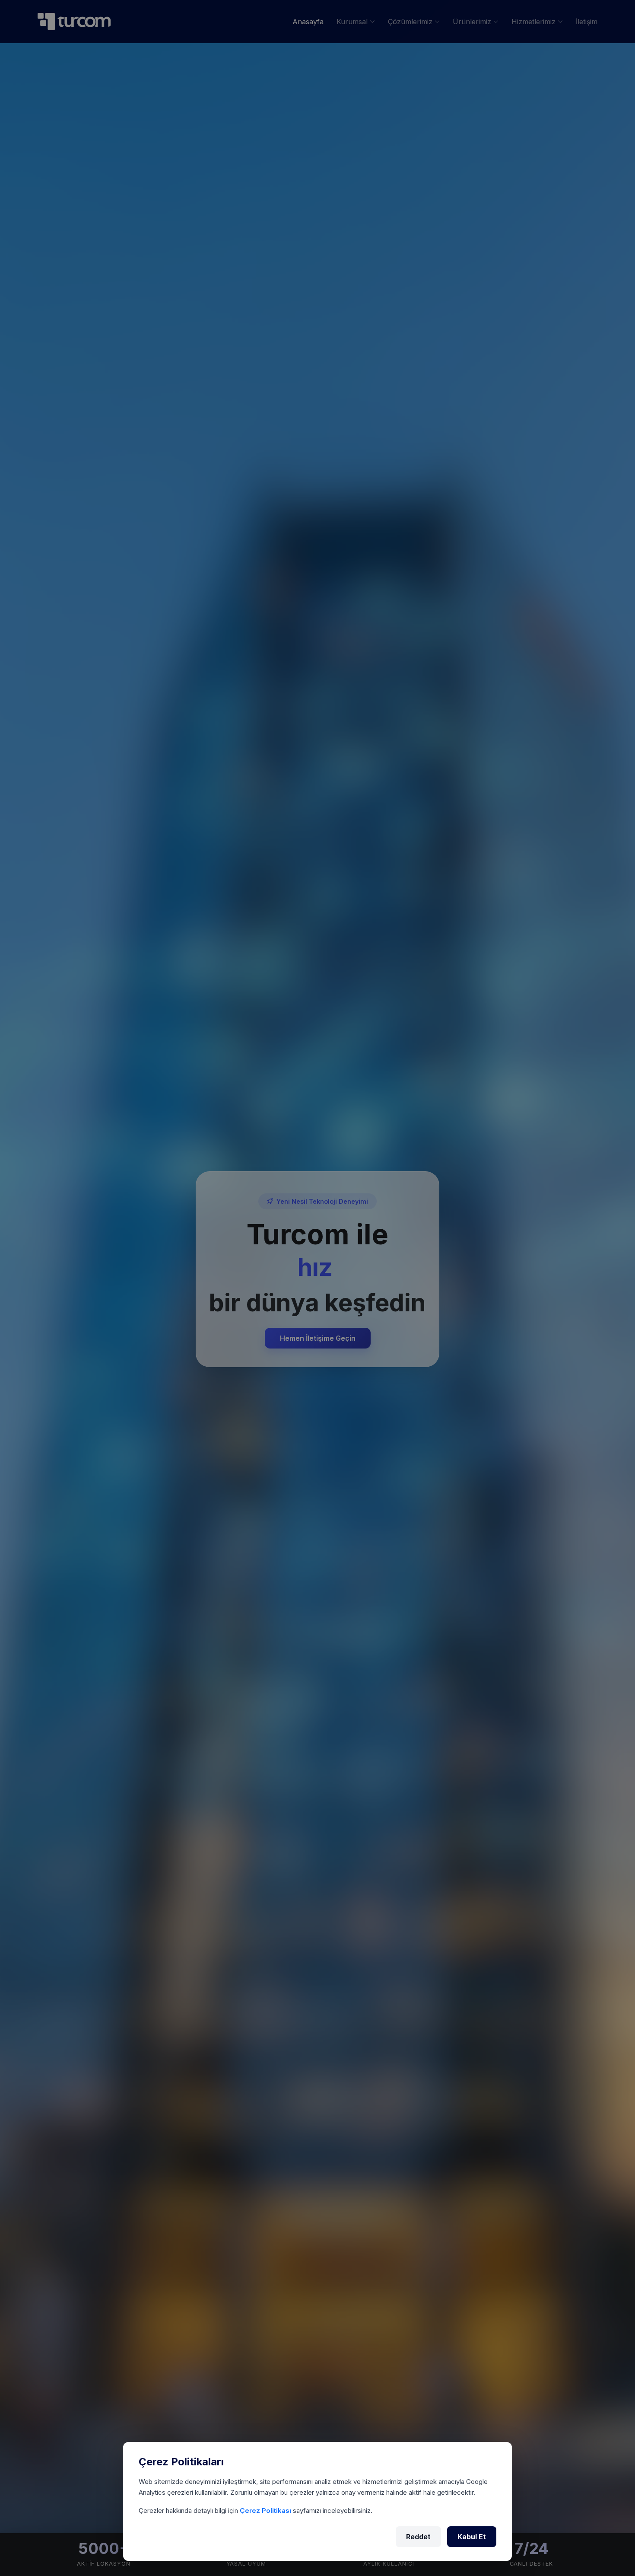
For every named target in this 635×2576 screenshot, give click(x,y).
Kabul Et (472, 2537)
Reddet (418, 2537)
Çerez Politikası (266, 2511)
